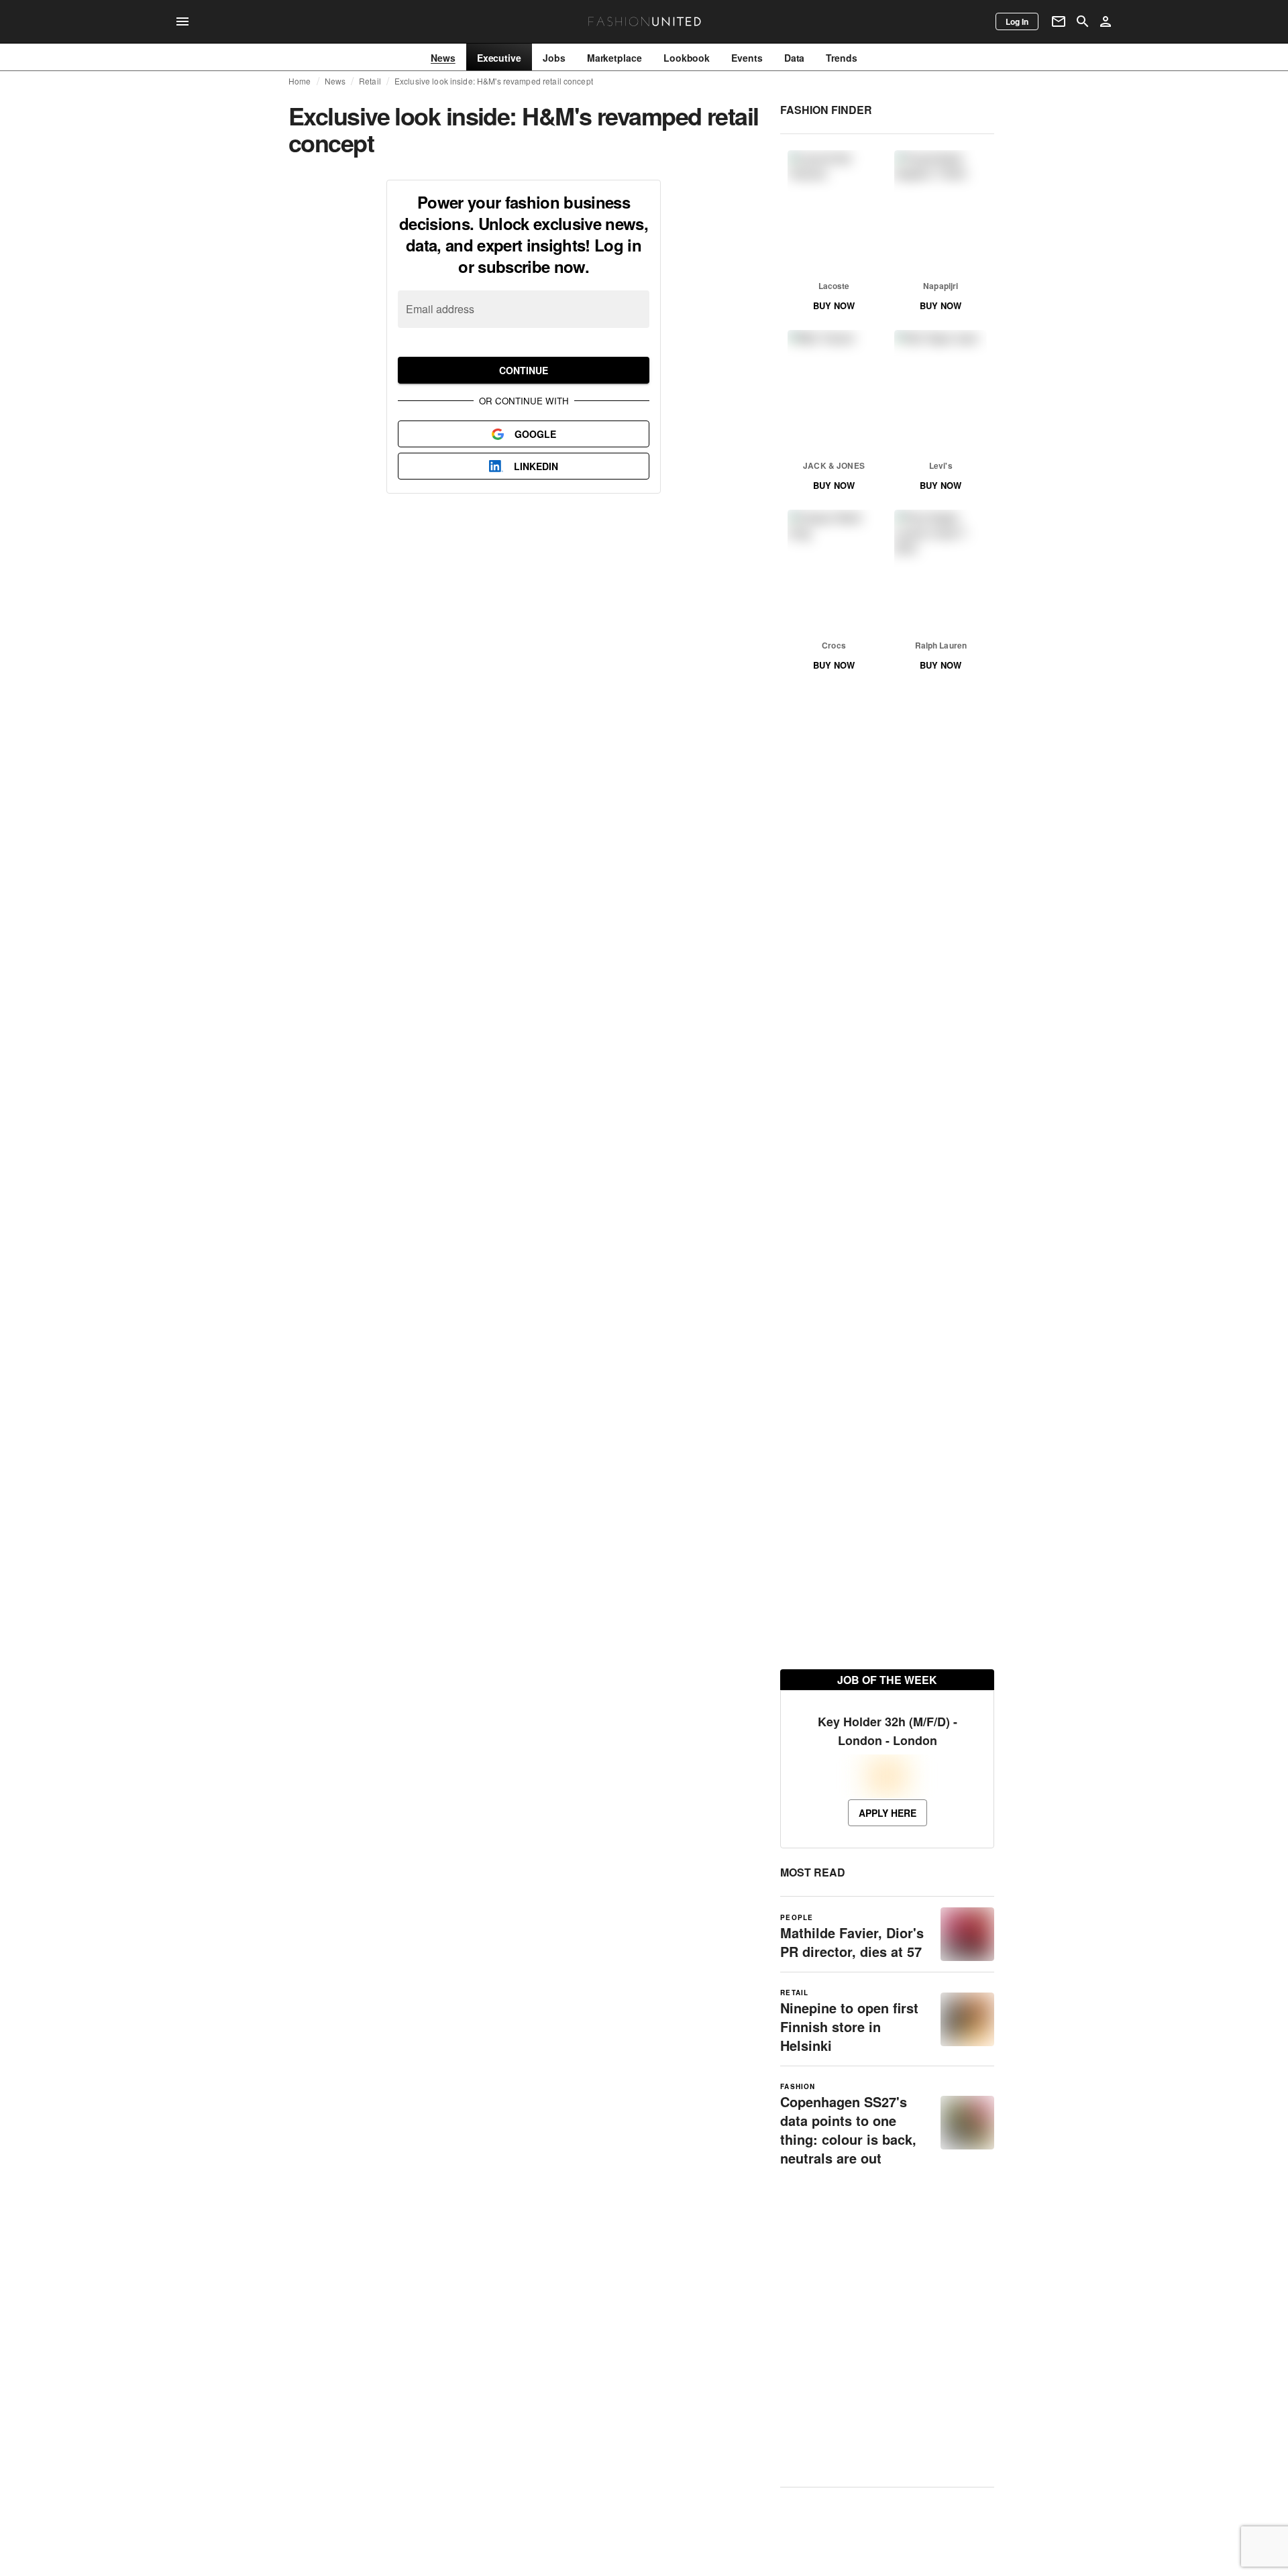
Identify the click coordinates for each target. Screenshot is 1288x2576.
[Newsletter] (1059, 21)
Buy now (834, 305)
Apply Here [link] (888, 1813)
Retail (370, 81)
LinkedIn (536, 466)
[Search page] (1083, 21)
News (335, 81)
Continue (524, 370)
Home (300, 81)
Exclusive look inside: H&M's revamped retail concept (494, 81)
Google (535, 434)
